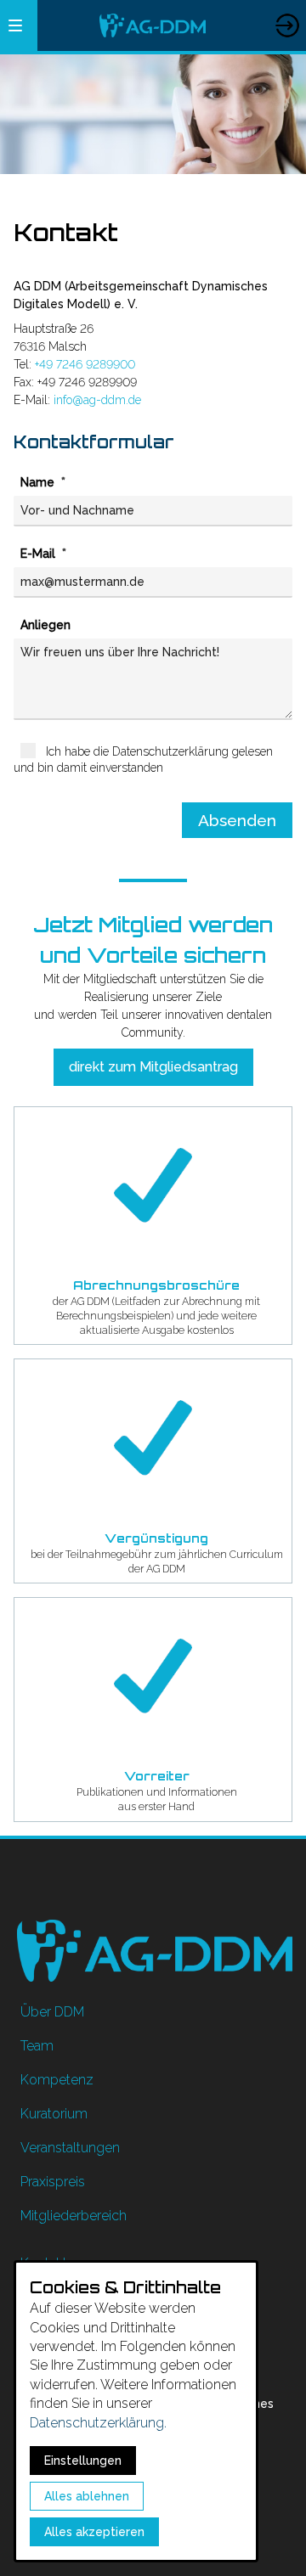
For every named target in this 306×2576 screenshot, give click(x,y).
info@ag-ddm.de (97, 400)
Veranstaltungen (70, 2148)
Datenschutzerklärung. (98, 2423)
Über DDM (52, 2012)
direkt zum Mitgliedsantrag (153, 1067)
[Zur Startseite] (152, 25)
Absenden (237, 820)
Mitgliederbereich (287, 10)
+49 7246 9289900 (85, 364)
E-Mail (40, 554)
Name (39, 482)
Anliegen (45, 625)
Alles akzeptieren (94, 2532)
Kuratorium (54, 2114)
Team (37, 2046)
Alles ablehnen (87, 2496)
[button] (15, 25)
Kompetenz (57, 2080)
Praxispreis (53, 2182)
